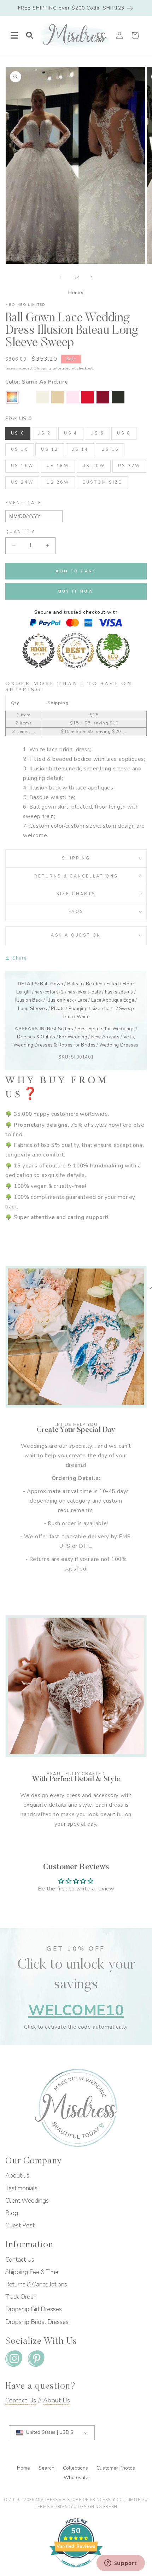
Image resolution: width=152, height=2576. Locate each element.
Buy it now (76, 591)
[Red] (88, 397)
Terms (42, 2507)
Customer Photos (116, 2468)
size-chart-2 (105, 1009)
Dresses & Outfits (36, 1037)
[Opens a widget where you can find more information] (121, 2564)
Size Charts (76, 894)
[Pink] (73, 397)
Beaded (94, 984)
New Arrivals (105, 1037)
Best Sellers (60, 1029)
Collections (76, 2468)
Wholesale (76, 2478)
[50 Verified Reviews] (76, 2571)
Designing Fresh (97, 2507)
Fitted (113, 984)
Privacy (64, 2507)
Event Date (24, 503)
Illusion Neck (60, 1000)
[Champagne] (58, 397)
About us (17, 2176)
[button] (14, 35)
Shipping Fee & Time (32, 2272)
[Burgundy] (103, 397)
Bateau (75, 984)
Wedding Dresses (119, 1045)
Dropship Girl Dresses (34, 2309)
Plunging (78, 1009)
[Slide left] (60, 277)
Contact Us (20, 2260)
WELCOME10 (76, 2010)
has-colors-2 (49, 992)
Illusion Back (29, 1000)
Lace (82, 1000)
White (83, 1017)
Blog (12, 2213)
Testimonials (21, 2188)
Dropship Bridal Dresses (37, 2322)
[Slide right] (92, 277)
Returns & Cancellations (76, 876)
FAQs (76, 912)
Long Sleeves (33, 1009)
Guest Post (20, 2225)
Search (47, 2468)
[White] (27, 397)
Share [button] (20, 958)
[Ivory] (42, 397)
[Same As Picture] (12, 397)
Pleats (58, 1009)
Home (75, 293)
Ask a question (76, 935)
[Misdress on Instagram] (14, 2360)
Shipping (43, 368)
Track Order (20, 2297)
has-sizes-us (119, 992)
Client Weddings (27, 2201)
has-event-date (84, 992)
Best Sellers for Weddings (106, 1029)
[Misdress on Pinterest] (36, 2360)
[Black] (118, 397)
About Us (57, 2400)
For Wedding (73, 1037)
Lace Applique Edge (113, 1000)
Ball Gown (51, 984)
